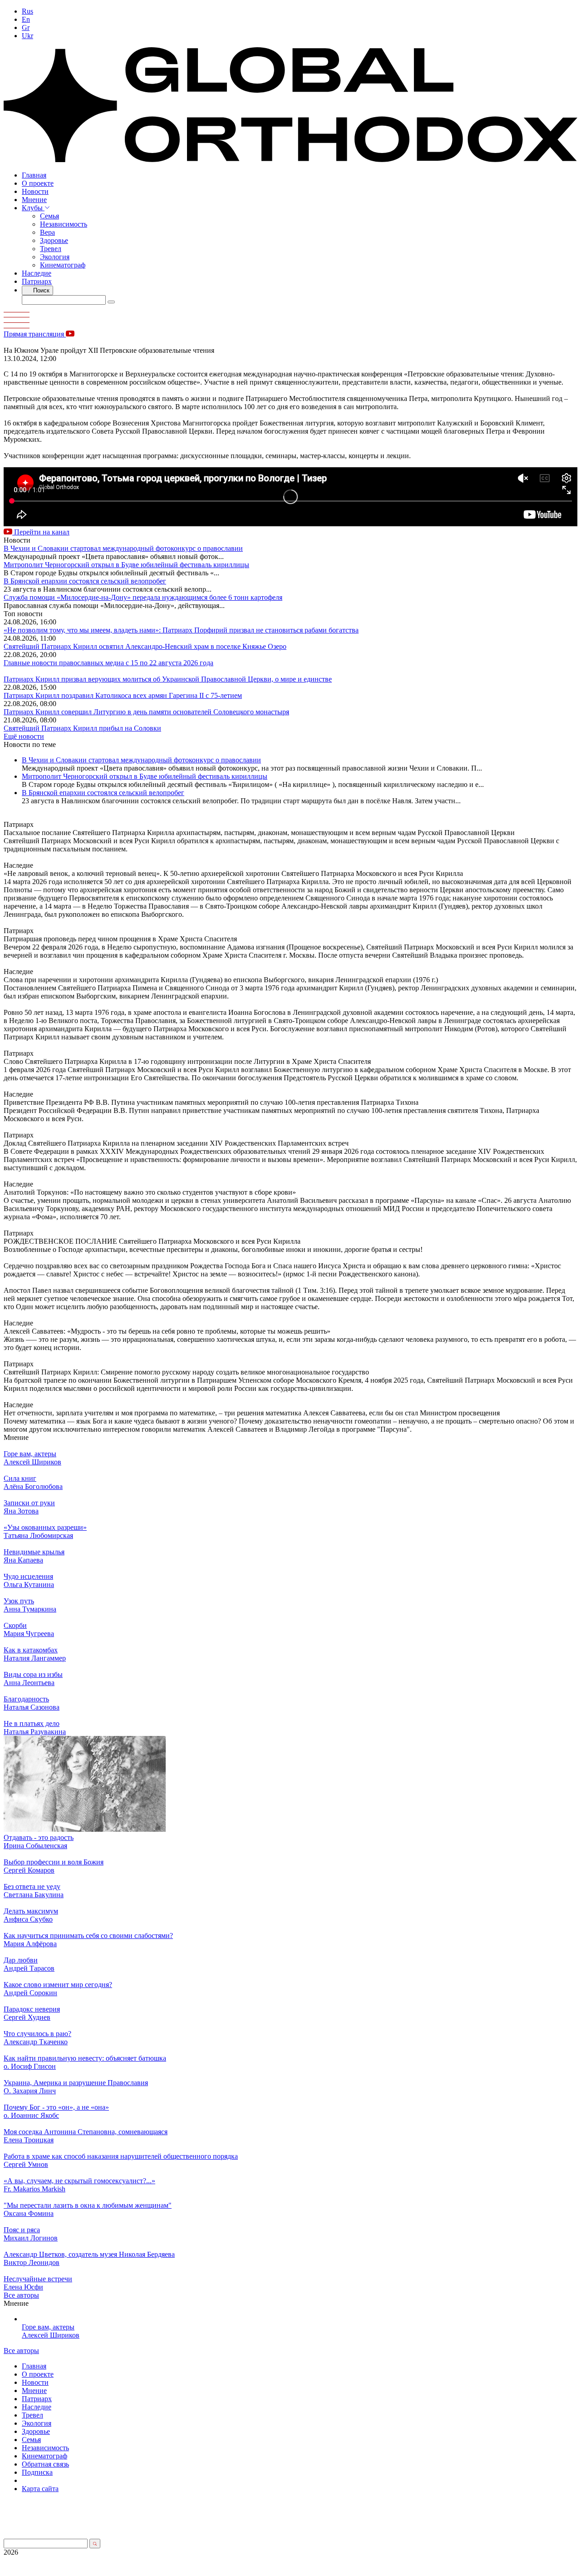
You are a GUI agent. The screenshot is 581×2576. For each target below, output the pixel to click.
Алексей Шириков (51, 2335)
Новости (35, 191)
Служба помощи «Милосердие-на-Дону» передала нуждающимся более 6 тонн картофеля (143, 597)
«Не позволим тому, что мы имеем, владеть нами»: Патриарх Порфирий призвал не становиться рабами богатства (181, 630)
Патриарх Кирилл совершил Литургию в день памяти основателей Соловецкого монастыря (146, 712)
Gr (26, 27)
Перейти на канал (41, 532)
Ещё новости (24, 736)
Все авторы (21, 2295)
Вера (47, 232)
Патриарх (37, 281)
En (26, 19)
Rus (27, 11)
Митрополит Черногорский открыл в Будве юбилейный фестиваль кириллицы (126, 565)
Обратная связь (45, 2464)
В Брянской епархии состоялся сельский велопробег (85, 581)
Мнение (34, 200)
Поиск (40, 290)
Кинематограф (63, 265)
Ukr (27, 36)
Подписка (37, 2472)
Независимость (64, 224)
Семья (49, 216)
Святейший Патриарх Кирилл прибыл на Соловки (82, 728)
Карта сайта (40, 2489)
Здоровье (54, 240)
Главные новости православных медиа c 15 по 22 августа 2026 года (108, 663)
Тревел (51, 249)
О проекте (38, 183)
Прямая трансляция (35, 334)
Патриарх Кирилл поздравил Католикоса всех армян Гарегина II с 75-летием (123, 695)
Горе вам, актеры (48, 2327)
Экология (55, 257)
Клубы (33, 208)
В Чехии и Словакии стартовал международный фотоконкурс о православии (123, 548)
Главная (34, 175)
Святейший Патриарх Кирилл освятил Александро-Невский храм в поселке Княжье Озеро (145, 646)
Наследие (37, 273)
